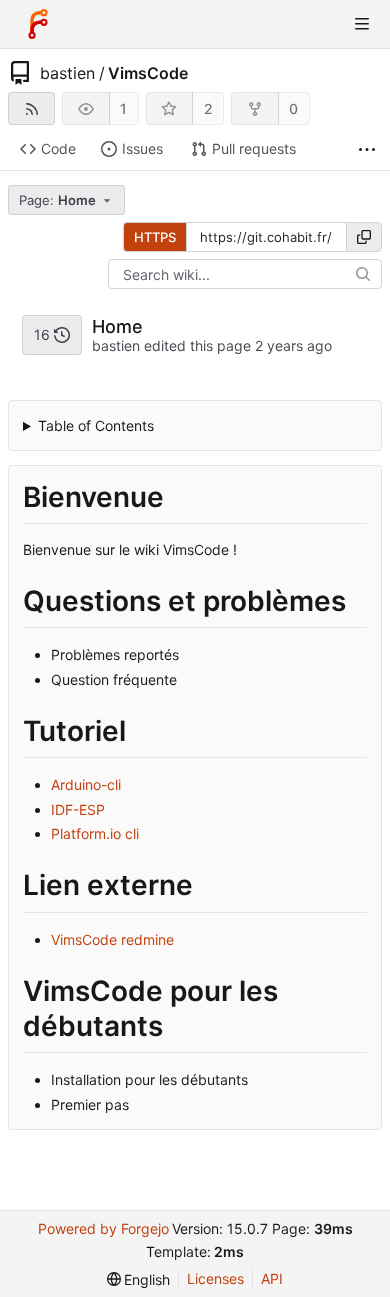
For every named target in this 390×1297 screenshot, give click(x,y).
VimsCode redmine (112, 939)
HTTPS (155, 237)
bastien (67, 73)
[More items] (367, 149)
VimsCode (148, 73)
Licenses (215, 1278)
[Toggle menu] (362, 24)
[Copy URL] (364, 237)
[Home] (38, 24)
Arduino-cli (86, 784)
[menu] (139, 1279)
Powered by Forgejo (103, 1228)
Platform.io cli (95, 833)
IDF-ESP (78, 809)
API (272, 1278)
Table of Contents (96, 425)
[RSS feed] (31, 108)
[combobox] (68, 200)
